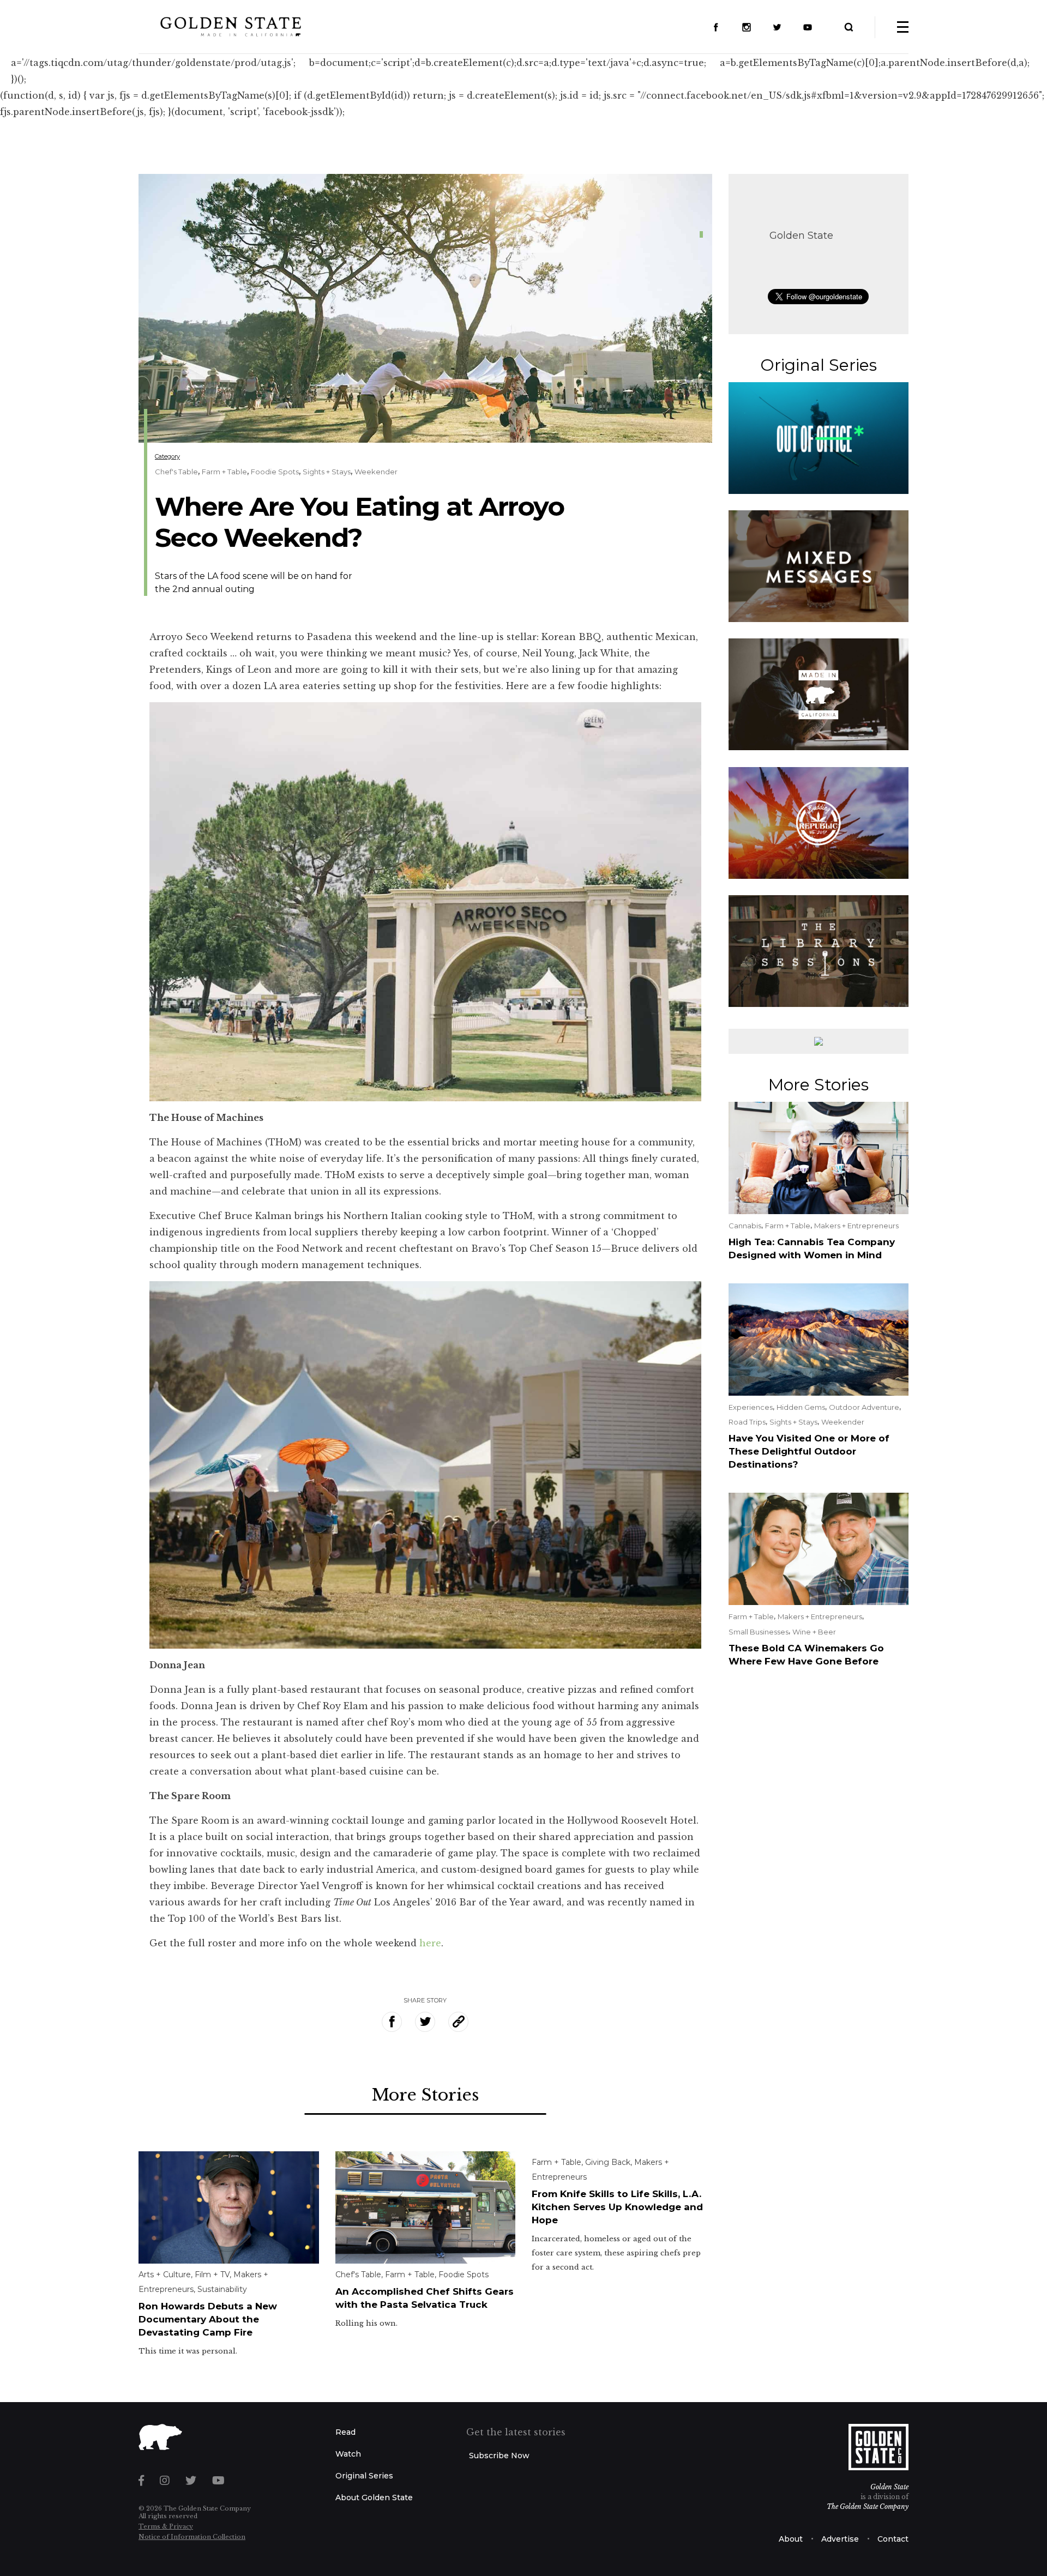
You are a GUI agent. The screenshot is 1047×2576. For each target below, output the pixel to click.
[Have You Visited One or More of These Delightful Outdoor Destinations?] (819, 1338)
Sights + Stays (327, 472)
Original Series (364, 2476)
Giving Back (608, 2162)
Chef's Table (176, 472)
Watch (348, 2454)
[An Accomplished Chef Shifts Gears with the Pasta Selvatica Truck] (426, 2206)
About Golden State (374, 2497)
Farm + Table (224, 472)
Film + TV (212, 2275)
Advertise (840, 2539)
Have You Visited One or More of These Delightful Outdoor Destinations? (809, 1451)
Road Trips (747, 1422)
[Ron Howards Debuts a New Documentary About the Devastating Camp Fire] (229, 2206)
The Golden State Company (868, 2506)
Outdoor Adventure (864, 1407)
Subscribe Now (499, 2456)
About (791, 2539)
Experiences (751, 1407)
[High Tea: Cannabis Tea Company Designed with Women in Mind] (819, 1157)
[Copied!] (458, 2022)
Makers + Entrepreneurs (856, 1226)
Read (345, 2432)
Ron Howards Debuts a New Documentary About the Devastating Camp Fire (208, 2319)
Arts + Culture (165, 2275)
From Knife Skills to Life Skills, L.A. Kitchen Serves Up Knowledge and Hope (617, 2207)
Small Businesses (759, 1632)
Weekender (376, 472)
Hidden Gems (801, 1407)
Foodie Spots (275, 472)
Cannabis (745, 1226)
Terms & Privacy (166, 2526)
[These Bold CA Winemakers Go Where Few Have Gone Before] (819, 1548)
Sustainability (222, 2289)
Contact (893, 2539)
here (430, 1943)
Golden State (801, 236)
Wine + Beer (814, 1632)
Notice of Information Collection (192, 2537)
